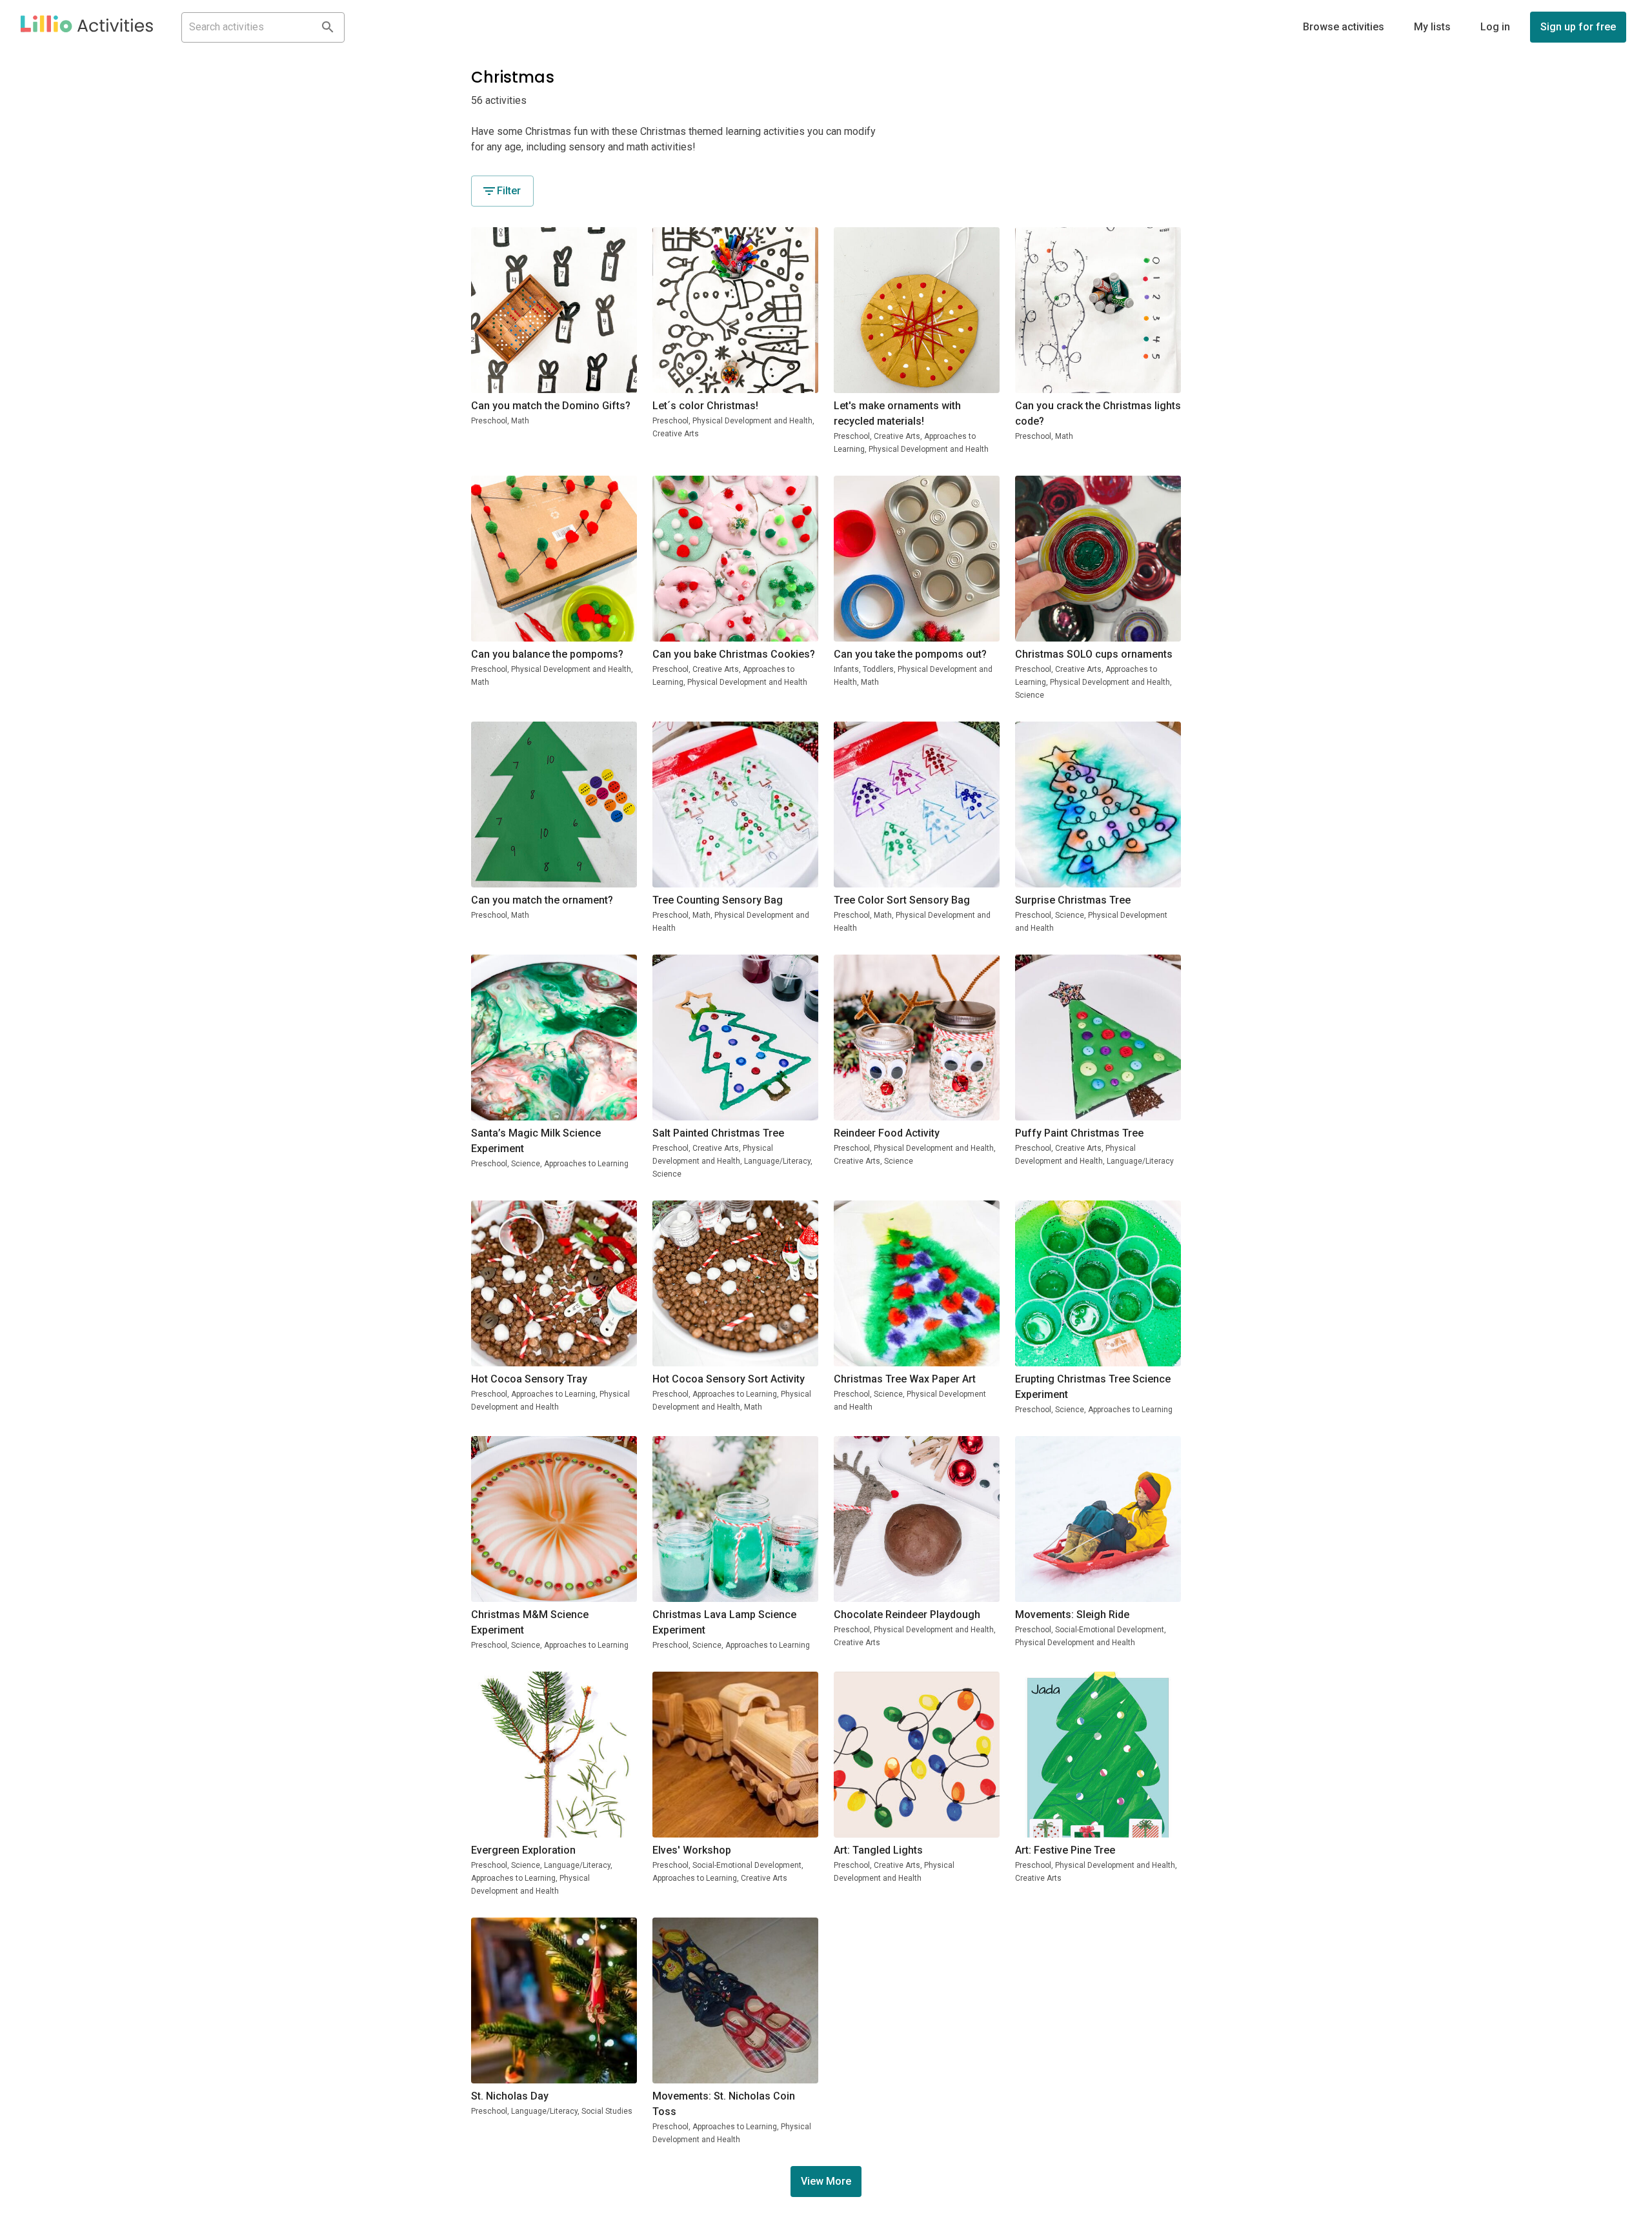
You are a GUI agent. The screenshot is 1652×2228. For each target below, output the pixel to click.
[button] (87, 27)
